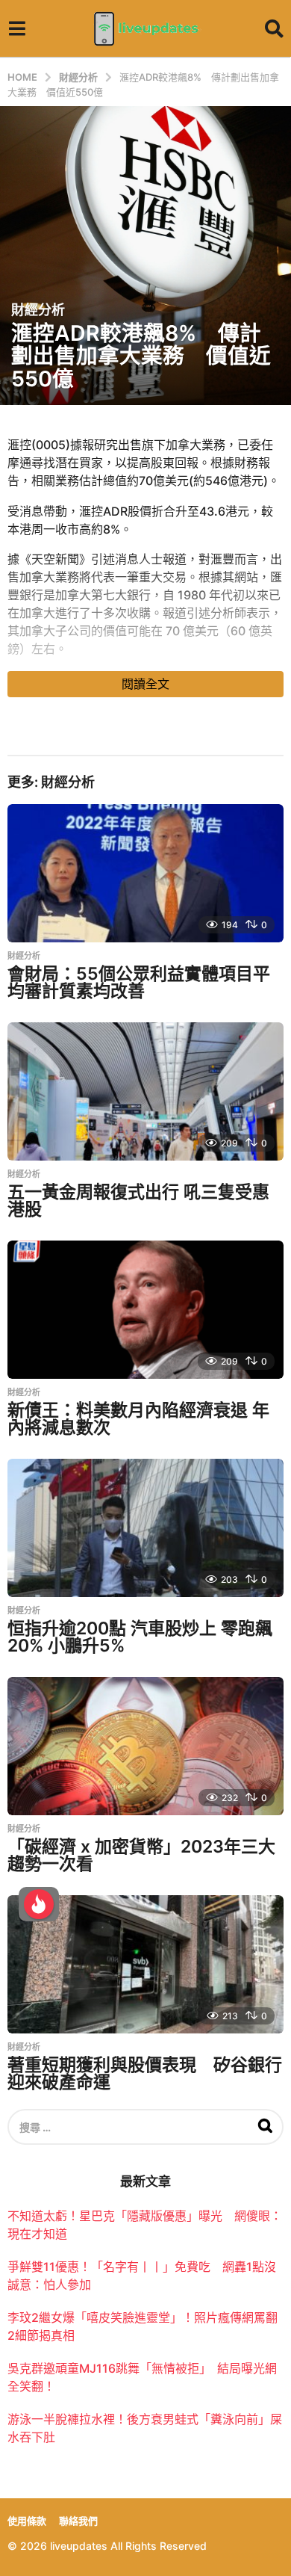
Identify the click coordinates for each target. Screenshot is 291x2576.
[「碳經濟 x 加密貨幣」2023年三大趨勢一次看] (145, 1746)
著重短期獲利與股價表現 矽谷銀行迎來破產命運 (145, 2073)
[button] (17, 28)
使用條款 (27, 2521)
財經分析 (38, 310)
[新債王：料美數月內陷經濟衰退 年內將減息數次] (145, 1310)
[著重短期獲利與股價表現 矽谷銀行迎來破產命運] (145, 1964)
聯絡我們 (78, 2521)
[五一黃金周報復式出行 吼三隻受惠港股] (145, 1091)
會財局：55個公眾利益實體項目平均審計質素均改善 (139, 982)
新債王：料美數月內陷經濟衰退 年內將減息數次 (138, 1419)
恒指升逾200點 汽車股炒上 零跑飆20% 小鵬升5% (140, 1637)
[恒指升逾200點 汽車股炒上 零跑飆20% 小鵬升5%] (145, 1528)
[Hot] (39, 1904)
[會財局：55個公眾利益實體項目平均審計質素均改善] (145, 873)
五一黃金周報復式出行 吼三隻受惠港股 (138, 1201)
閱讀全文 (145, 684)
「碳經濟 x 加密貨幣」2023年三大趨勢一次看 (141, 1855)
